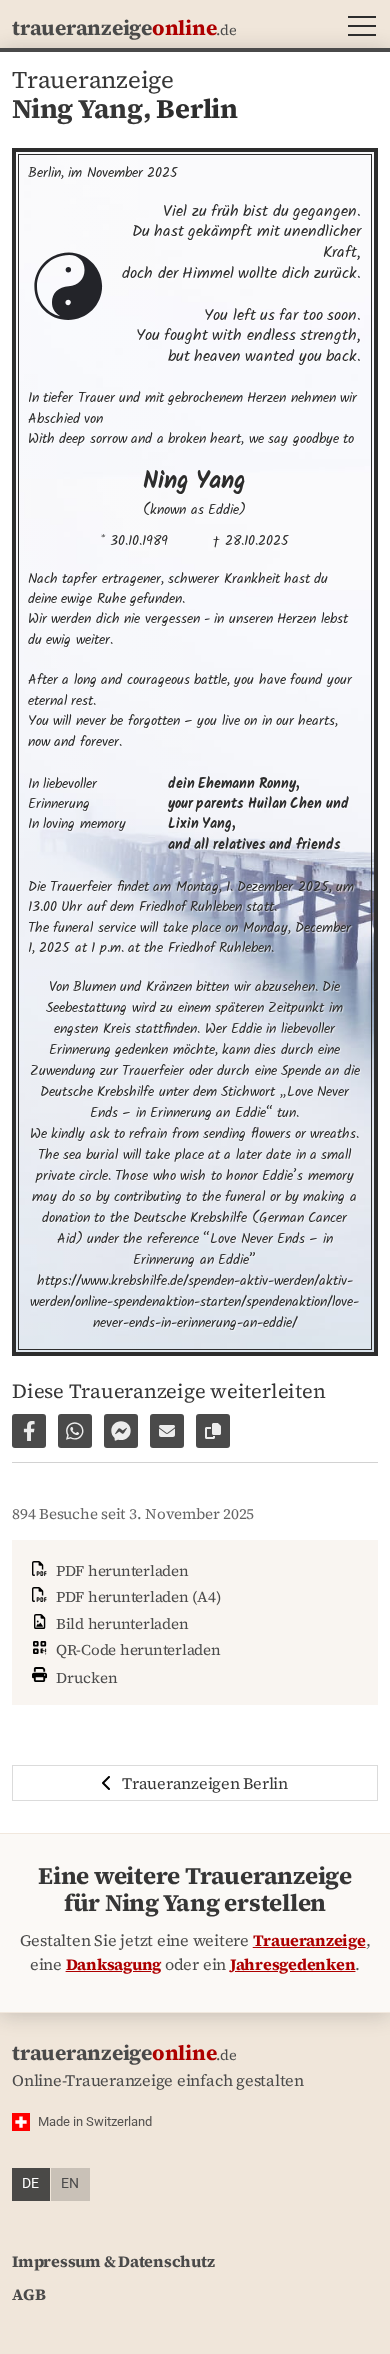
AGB (28, 2294)
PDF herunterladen (120, 1570)
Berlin (197, 108)
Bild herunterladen (120, 1623)
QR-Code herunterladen (136, 1649)
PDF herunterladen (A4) (136, 1596)
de (30, 2183)
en (70, 2183)
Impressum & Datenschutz (113, 2261)
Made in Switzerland (95, 2121)
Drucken (85, 1676)
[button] (357, 28)
